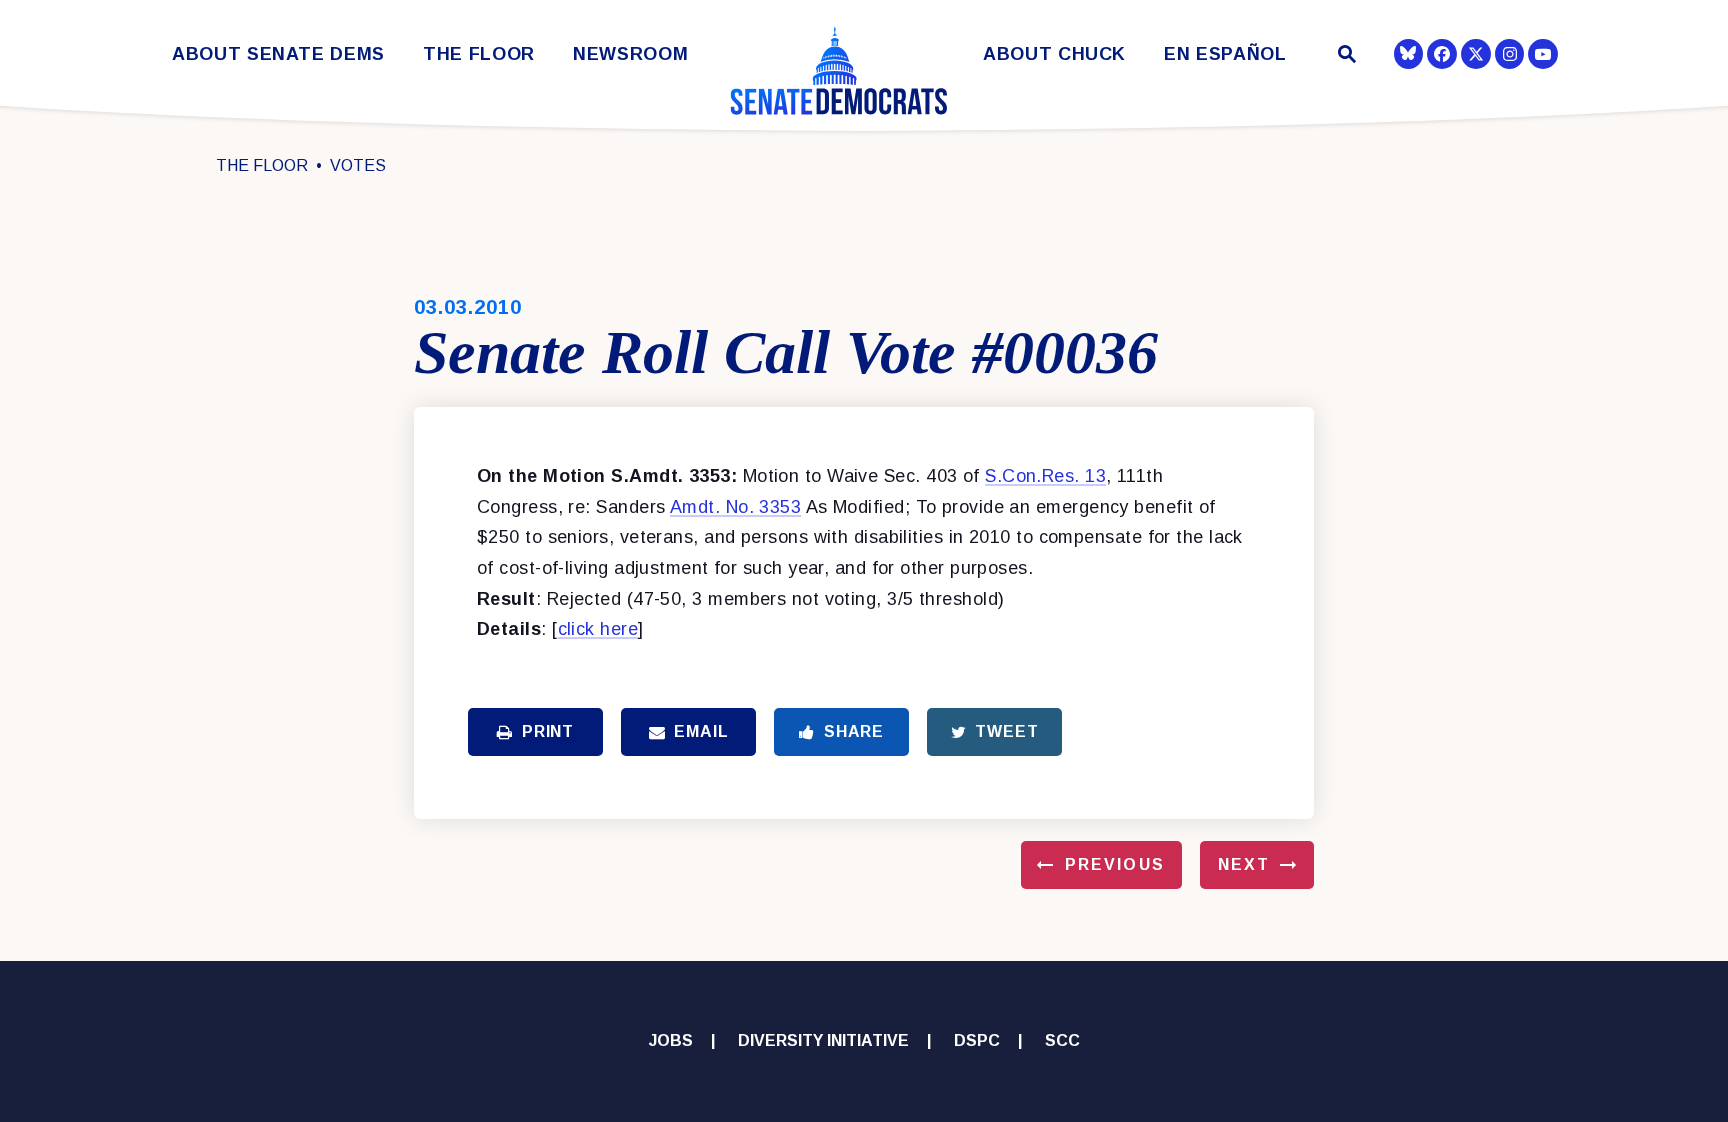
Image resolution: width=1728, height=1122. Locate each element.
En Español (1225, 54)
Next (1244, 864)
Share (854, 731)
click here (598, 629)
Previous (1115, 864)
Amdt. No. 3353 (735, 507)
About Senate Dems (278, 54)
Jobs (671, 1040)
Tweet (1006, 731)
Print (548, 731)
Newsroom (630, 54)
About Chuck (1054, 54)
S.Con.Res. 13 (1045, 476)
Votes (358, 165)
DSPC (977, 1040)
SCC (1062, 1040)
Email (701, 731)
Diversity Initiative (823, 1040)
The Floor (479, 54)
